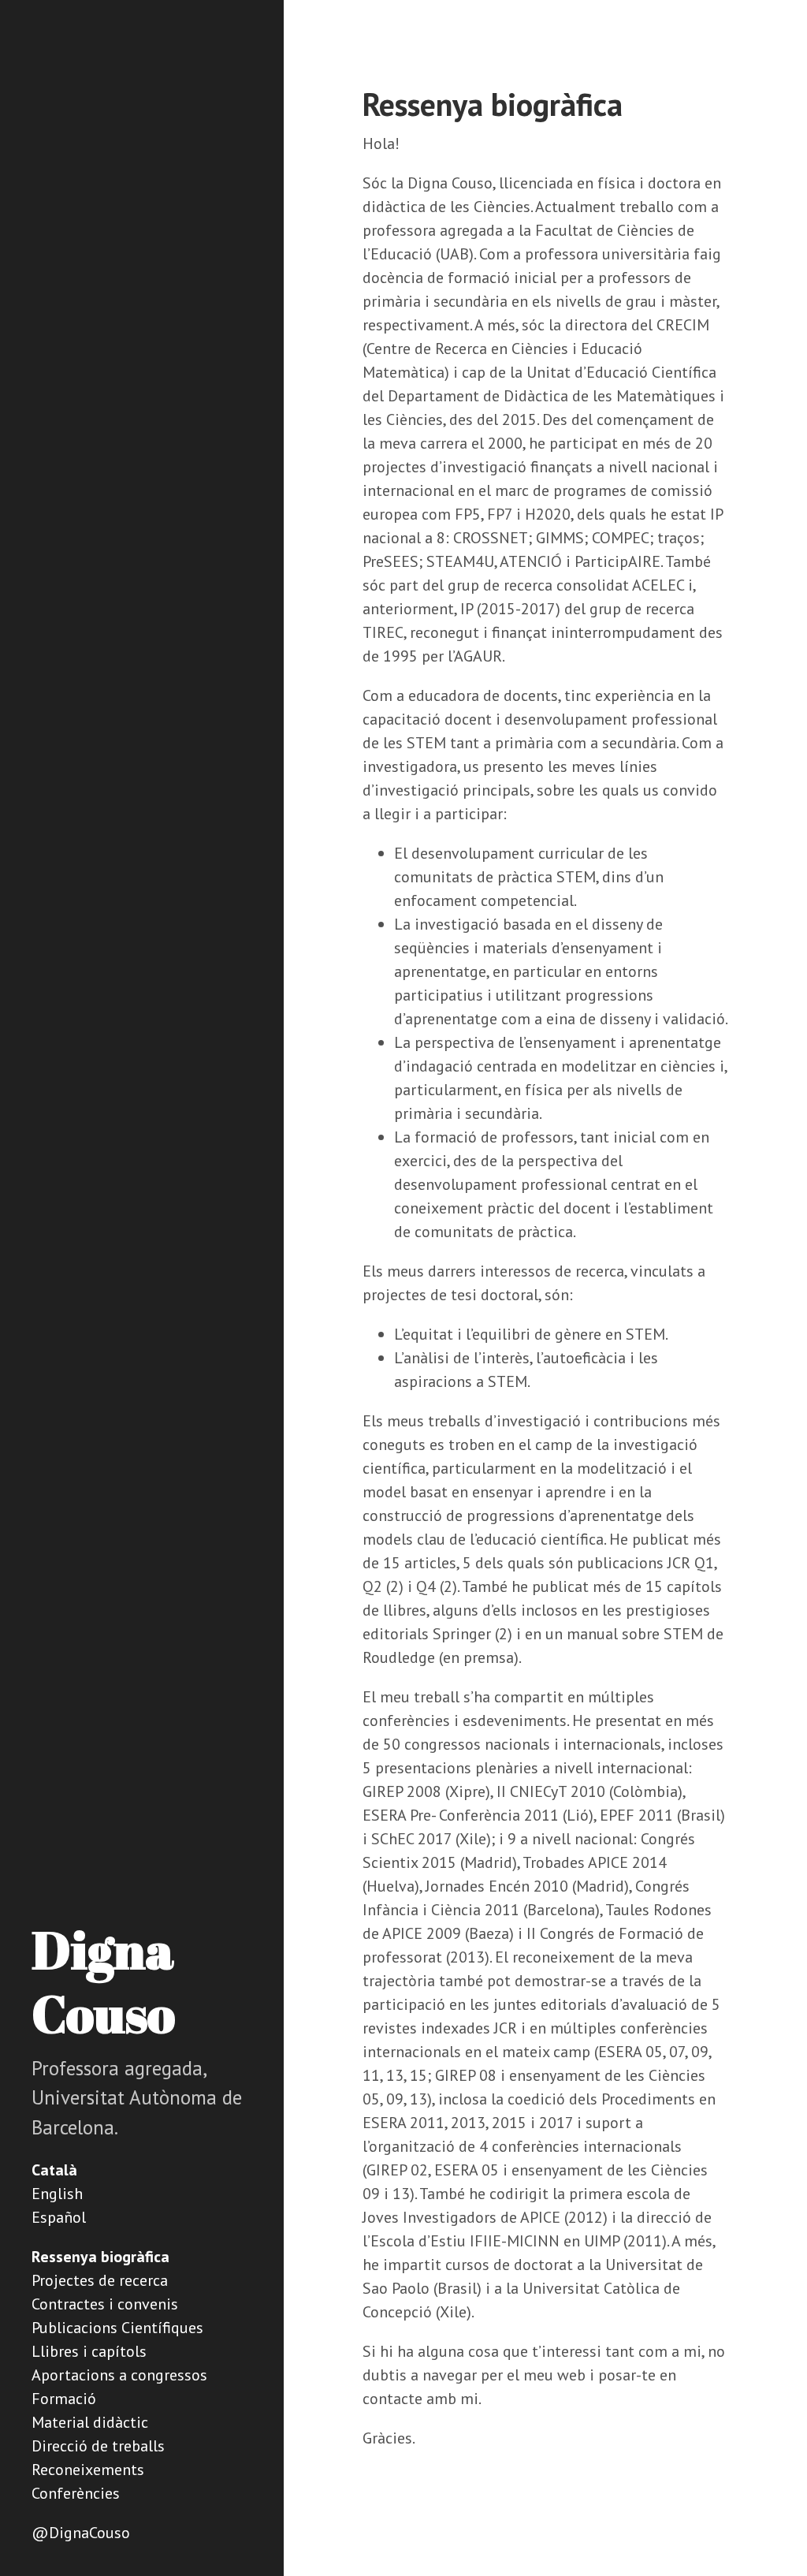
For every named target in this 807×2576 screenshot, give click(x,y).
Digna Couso (103, 1981)
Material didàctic (90, 2422)
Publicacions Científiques (117, 2328)
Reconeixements (88, 2470)
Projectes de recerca (100, 2280)
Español (59, 2217)
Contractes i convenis (105, 2304)
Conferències (76, 2493)
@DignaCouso (81, 2533)
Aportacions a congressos (119, 2375)
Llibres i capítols (89, 2351)
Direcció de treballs (98, 2446)
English (57, 2194)
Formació (64, 2399)
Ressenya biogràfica (100, 2257)
